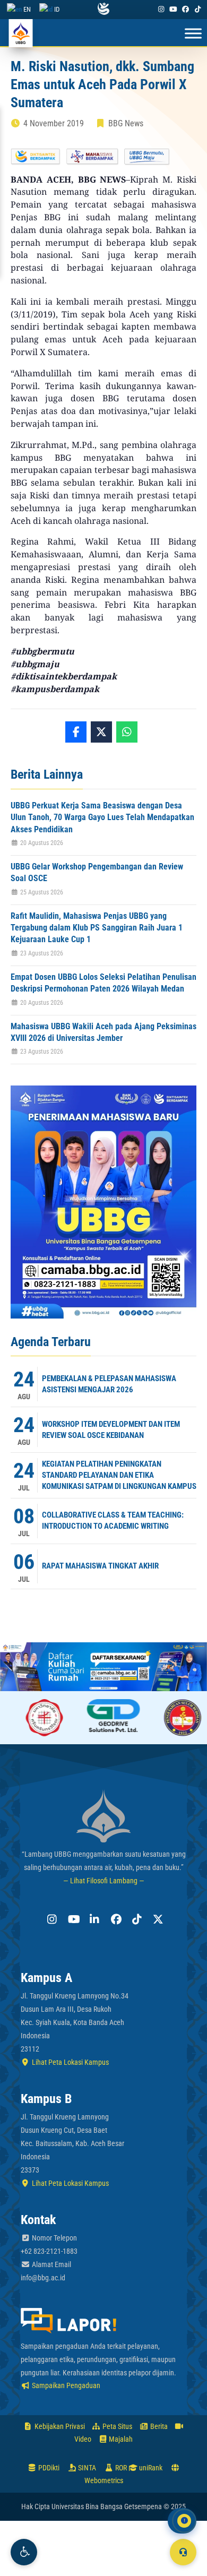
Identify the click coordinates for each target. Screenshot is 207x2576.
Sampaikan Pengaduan (65, 2385)
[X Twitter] (157, 1919)
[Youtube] (173, 9)
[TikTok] (198, 9)
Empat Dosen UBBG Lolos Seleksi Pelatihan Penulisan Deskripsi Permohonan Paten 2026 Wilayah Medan (103, 983)
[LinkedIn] (93, 1919)
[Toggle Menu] (193, 34)
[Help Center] (183, 2552)
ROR (120, 2468)
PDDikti (48, 2468)
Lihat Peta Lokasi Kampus (70, 2062)
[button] (24, 2552)
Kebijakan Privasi (59, 2426)
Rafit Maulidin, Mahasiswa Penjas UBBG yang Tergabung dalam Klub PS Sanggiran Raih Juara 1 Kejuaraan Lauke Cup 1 (97, 928)
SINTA (86, 2468)
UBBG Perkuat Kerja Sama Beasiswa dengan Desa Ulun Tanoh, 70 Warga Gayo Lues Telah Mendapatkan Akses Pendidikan (102, 817)
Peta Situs (117, 2426)
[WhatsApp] (127, 732)
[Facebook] (186, 9)
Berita (158, 2426)
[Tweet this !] (101, 732)
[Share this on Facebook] (76, 732)
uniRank (150, 2468)
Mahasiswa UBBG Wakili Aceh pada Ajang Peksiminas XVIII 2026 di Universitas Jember (103, 1032)
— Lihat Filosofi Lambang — (104, 1881)
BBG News (126, 123)
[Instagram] (161, 9)
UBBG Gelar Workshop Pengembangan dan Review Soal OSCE (97, 872)
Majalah (120, 2439)
